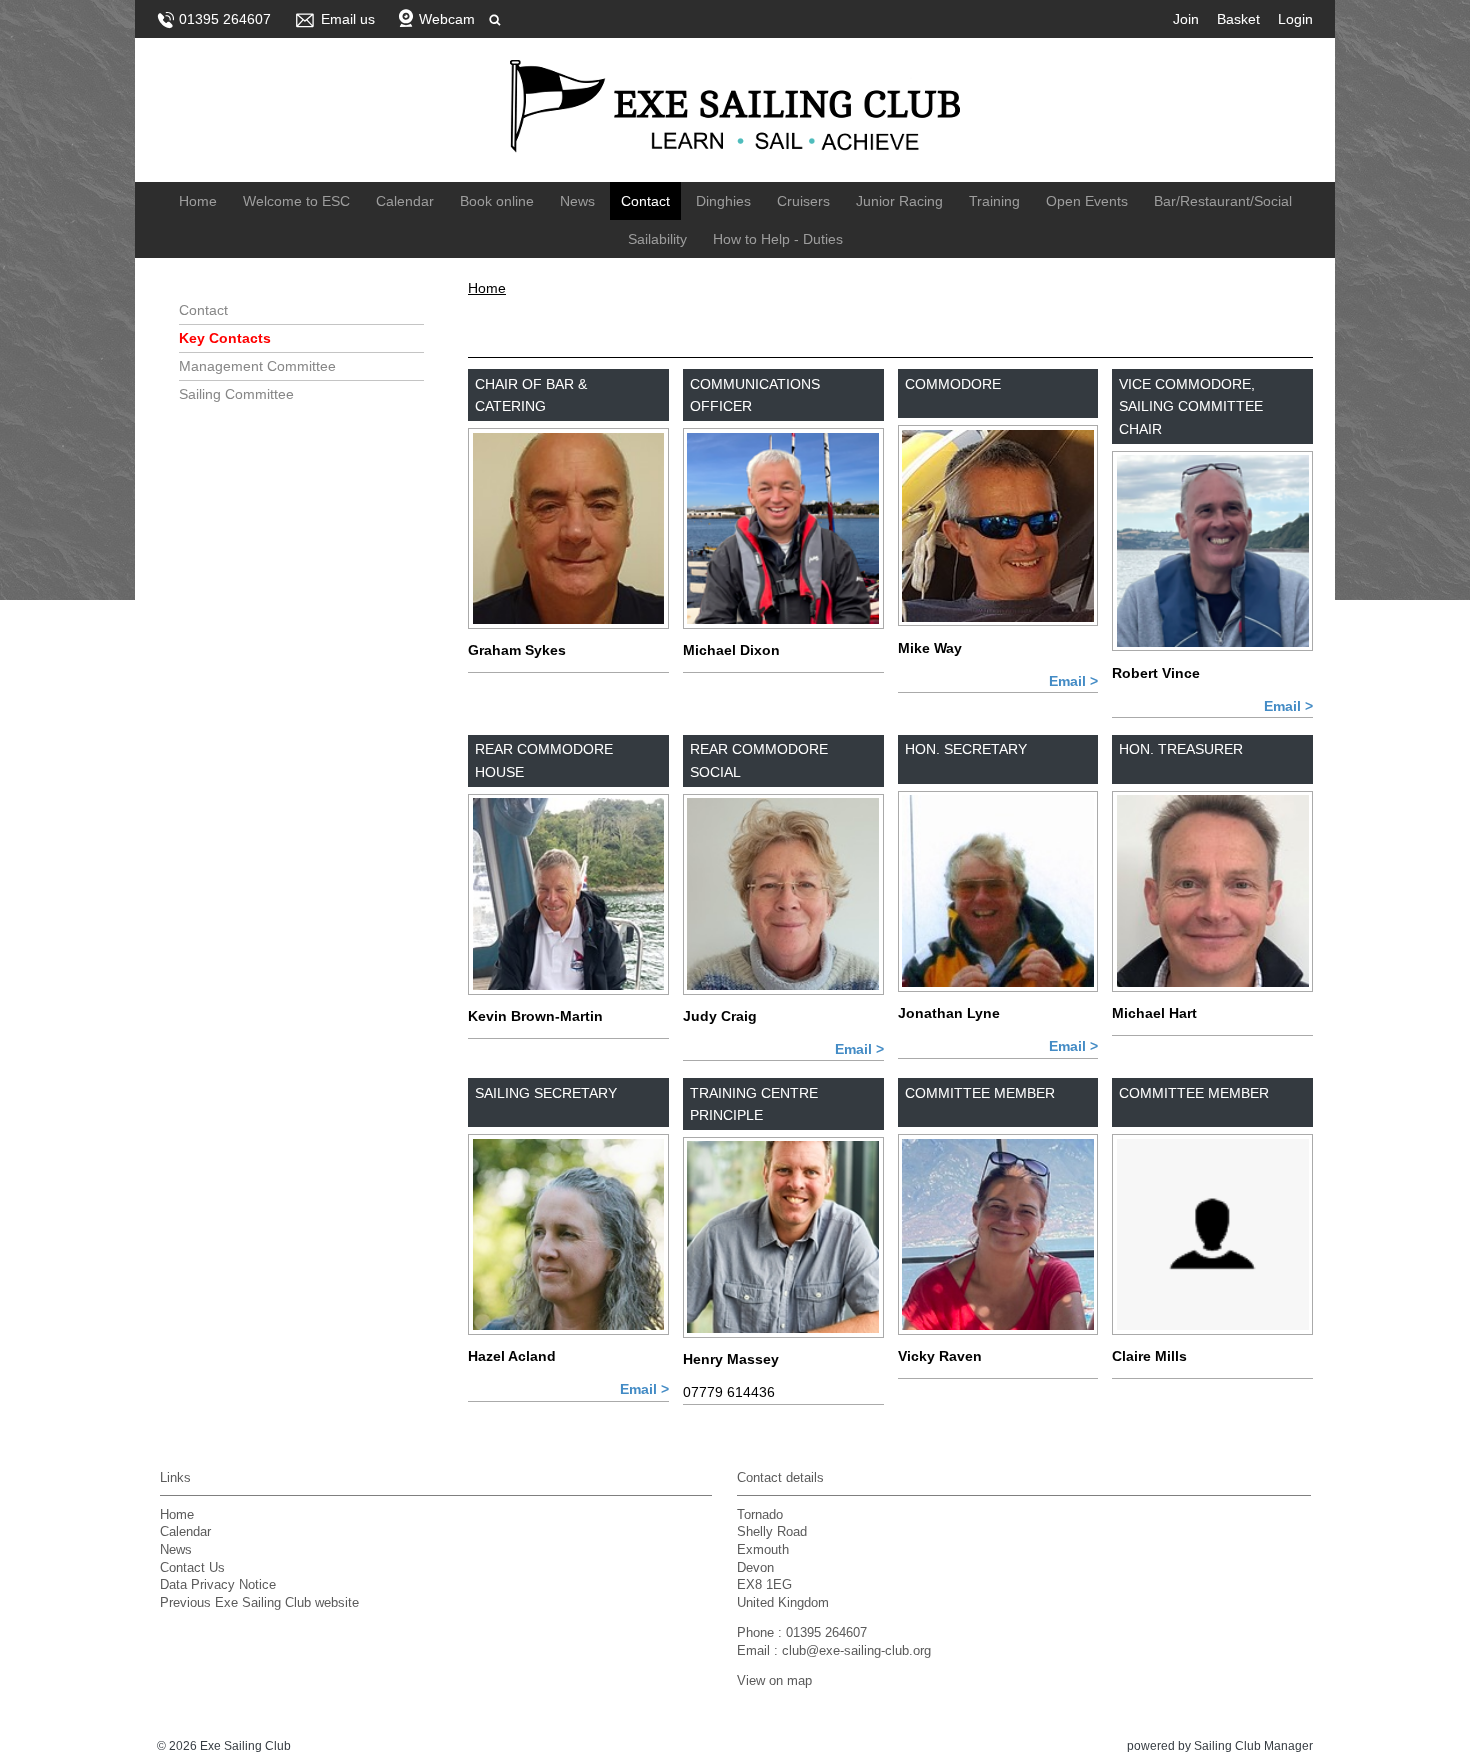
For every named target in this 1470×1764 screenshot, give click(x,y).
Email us (348, 19)
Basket (1238, 19)
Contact (645, 201)
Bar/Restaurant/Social (1223, 201)
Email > (1073, 681)
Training (994, 201)
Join (1186, 19)
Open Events (1087, 201)
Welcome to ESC (296, 201)
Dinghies (723, 201)
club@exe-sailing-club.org (856, 1651)
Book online (497, 201)
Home (198, 201)
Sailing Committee (236, 394)
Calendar (405, 201)
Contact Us (192, 1568)
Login (1295, 19)
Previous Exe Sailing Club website (259, 1603)
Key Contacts (225, 338)
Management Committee (257, 366)
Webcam (447, 19)
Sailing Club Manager (1253, 1746)
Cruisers (803, 201)
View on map (774, 1681)
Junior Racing (899, 201)
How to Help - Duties (778, 239)
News (577, 201)
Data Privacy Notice (218, 1585)
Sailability (657, 239)
